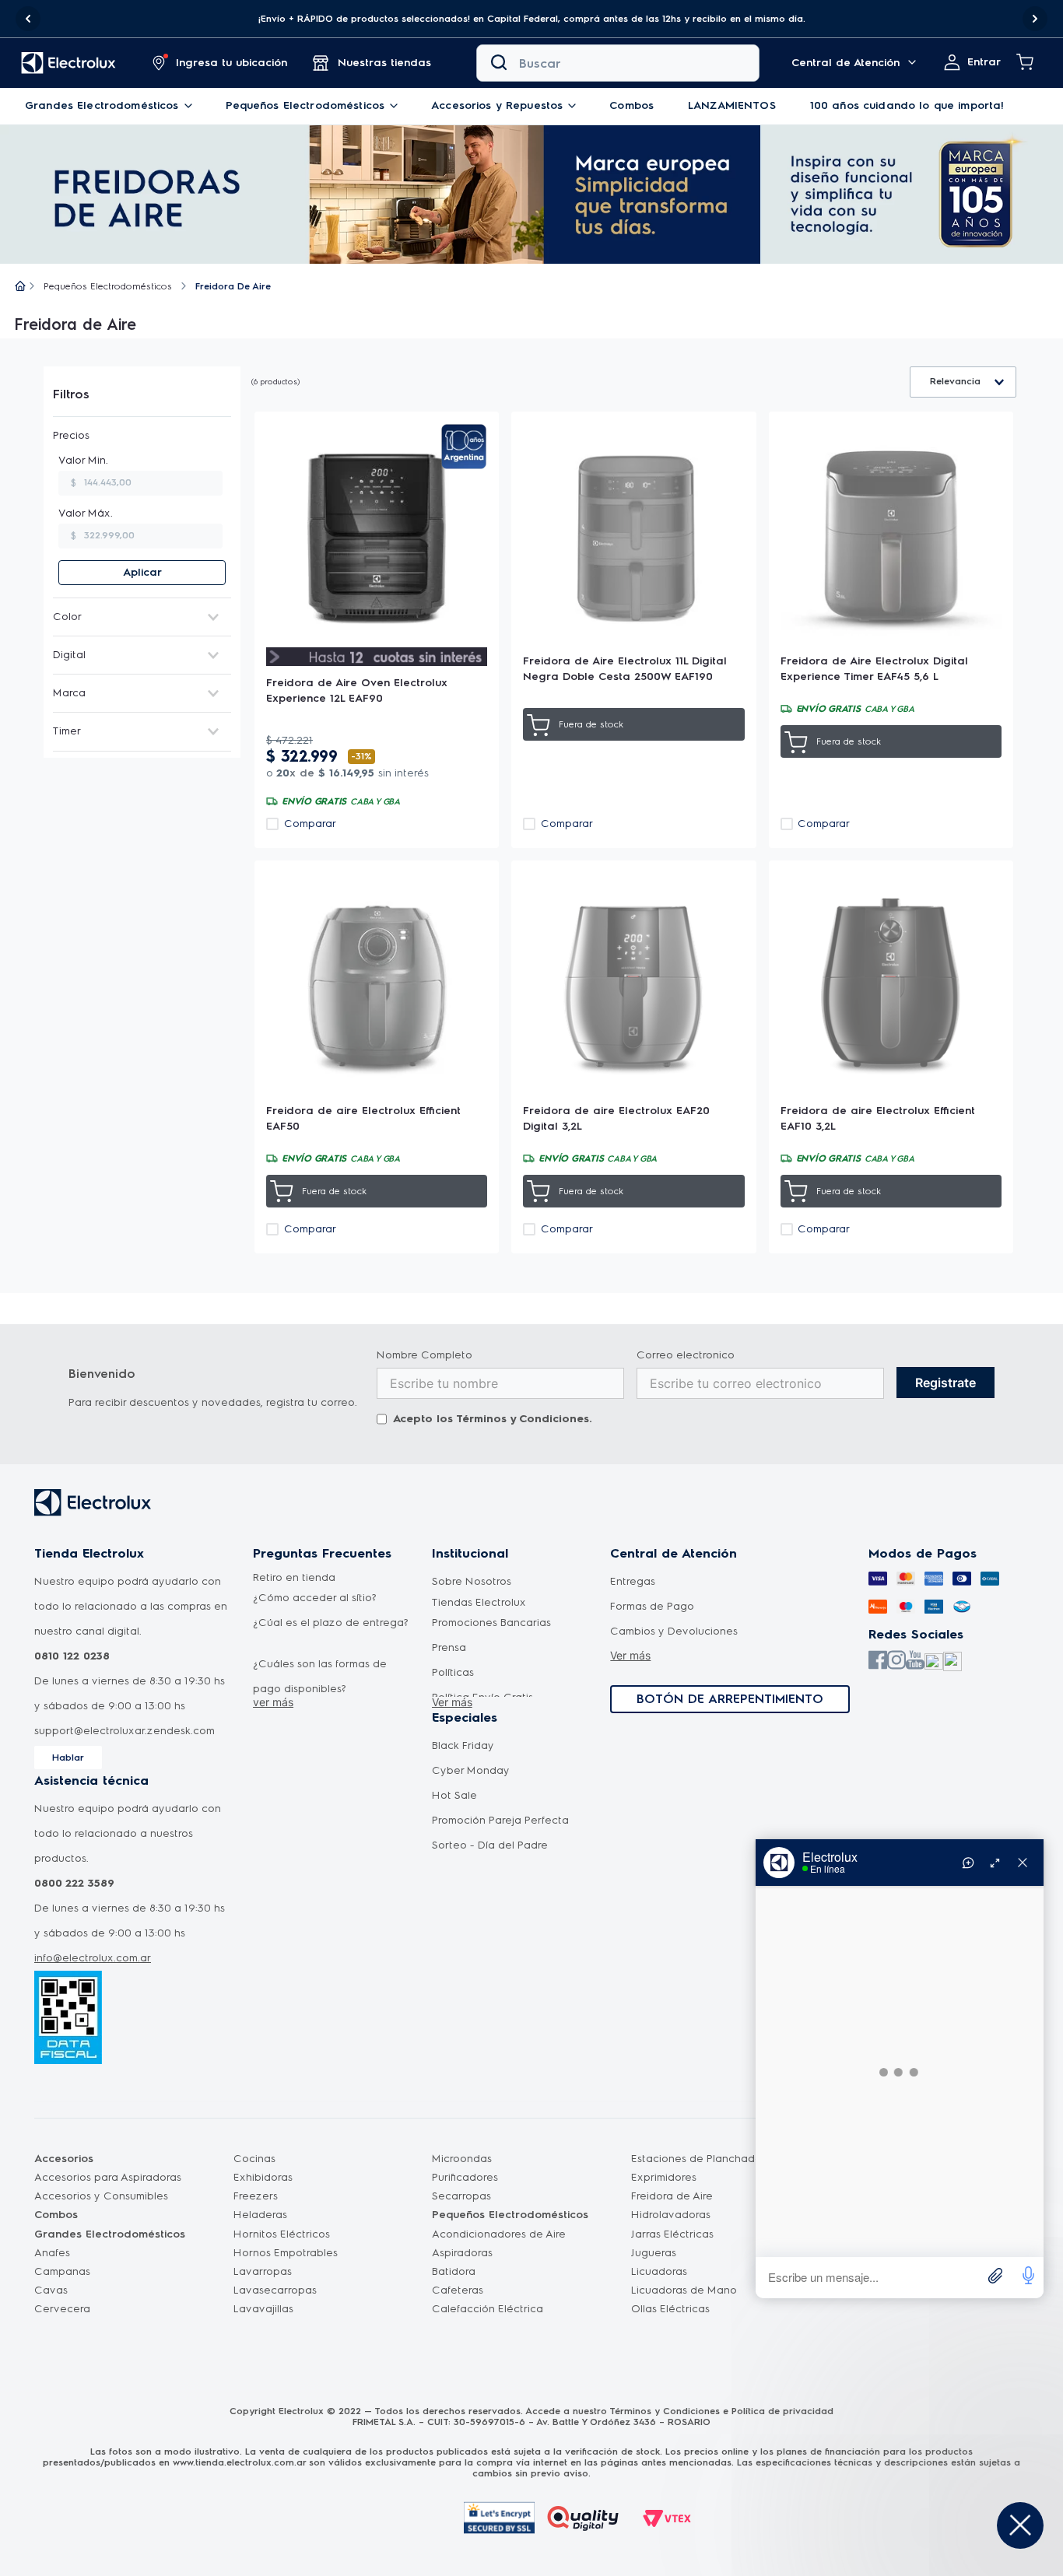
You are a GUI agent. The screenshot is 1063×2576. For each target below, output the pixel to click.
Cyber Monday (471, 1770)
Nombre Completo (424, 1355)
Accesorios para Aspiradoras (108, 2177)
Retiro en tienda (294, 1577)
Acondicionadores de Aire (499, 2234)
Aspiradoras (462, 2253)
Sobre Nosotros (472, 1581)
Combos (56, 2215)
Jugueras (654, 2253)
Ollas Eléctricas (670, 2309)
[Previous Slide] (28, 19)
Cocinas (254, 2159)
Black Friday (463, 1745)
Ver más (452, 1702)
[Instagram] (896, 1661)
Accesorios (64, 2159)
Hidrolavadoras (671, 2215)
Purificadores (465, 2177)
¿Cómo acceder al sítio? (315, 1598)
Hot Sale (454, 1795)
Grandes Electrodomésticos (110, 2234)
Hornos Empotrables (286, 2253)
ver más (273, 1702)
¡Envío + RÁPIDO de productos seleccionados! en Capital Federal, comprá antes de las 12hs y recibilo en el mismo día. (532, 19)
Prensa (449, 1647)
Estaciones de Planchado (696, 2159)
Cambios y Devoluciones (674, 1631)
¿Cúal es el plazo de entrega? (331, 1623)
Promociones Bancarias (491, 1623)
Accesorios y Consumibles (101, 2196)
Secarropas (461, 2196)
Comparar (310, 824)
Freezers (256, 2196)
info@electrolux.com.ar (93, 1958)
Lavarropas (263, 2271)
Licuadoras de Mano (684, 2290)
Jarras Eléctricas (672, 2234)
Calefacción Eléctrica (488, 2309)
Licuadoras (659, 2271)
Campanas (62, 2271)
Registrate (945, 1383)
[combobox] (618, 63)
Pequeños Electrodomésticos (108, 286)
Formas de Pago (652, 1606)
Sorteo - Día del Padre (490, 1845)
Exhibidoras (263, 2177)
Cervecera (62, 2309)
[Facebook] (878, 1661)
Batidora (454, 2271)
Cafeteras (458, 2290)
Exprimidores (664, 2177)
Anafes (52, 2253)
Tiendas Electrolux (479, 1602)
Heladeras (260, 2215)
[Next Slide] (1035, 19)
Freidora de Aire (672, 2196)
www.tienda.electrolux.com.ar (239, 2462)
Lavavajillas (263, 2309)
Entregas (633, 1581)
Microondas (462, 2159)
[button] (531, 19)
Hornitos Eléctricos (282, 2234)
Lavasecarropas (275, 2290)
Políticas (453, 1672)
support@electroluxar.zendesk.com (125, 1731)
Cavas (51, 2290)
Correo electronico (686, 1355)
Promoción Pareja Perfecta (500, 1820)
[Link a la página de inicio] (20, 287)
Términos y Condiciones (523, 1419)
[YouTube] (915, 1661)
